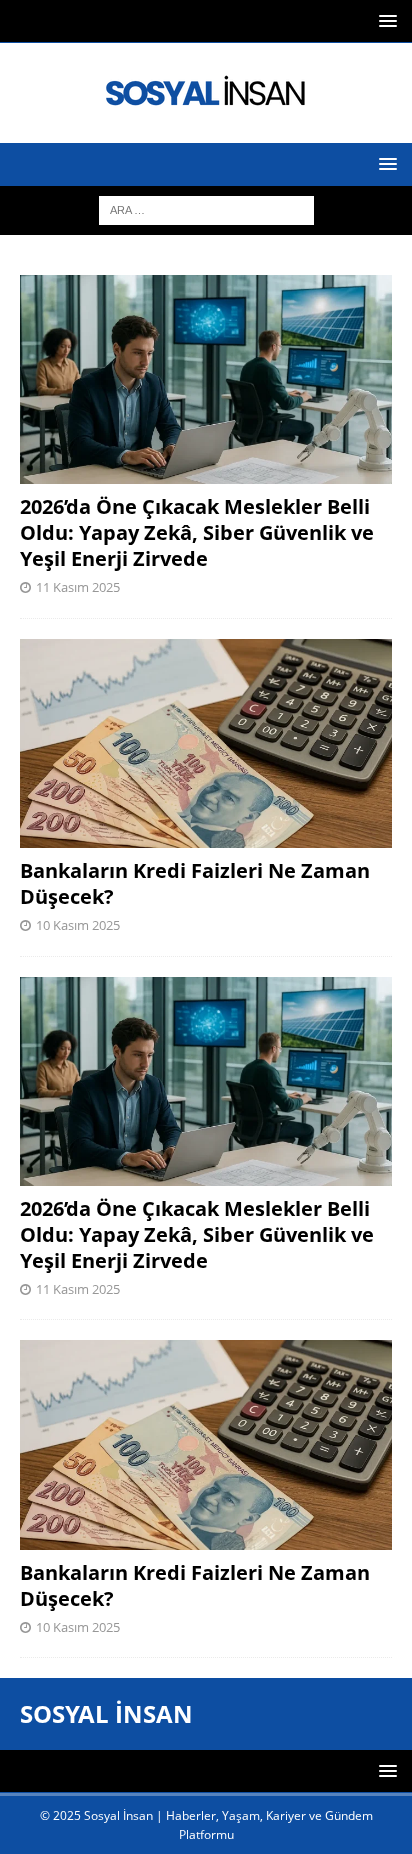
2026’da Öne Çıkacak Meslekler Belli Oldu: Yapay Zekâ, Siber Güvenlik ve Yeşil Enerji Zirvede (197, 532)
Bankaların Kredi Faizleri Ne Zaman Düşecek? (195, 883)
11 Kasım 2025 (78, 587)
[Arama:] (206, 208)
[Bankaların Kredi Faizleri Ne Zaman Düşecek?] (206, 743)
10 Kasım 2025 (78, 925)
